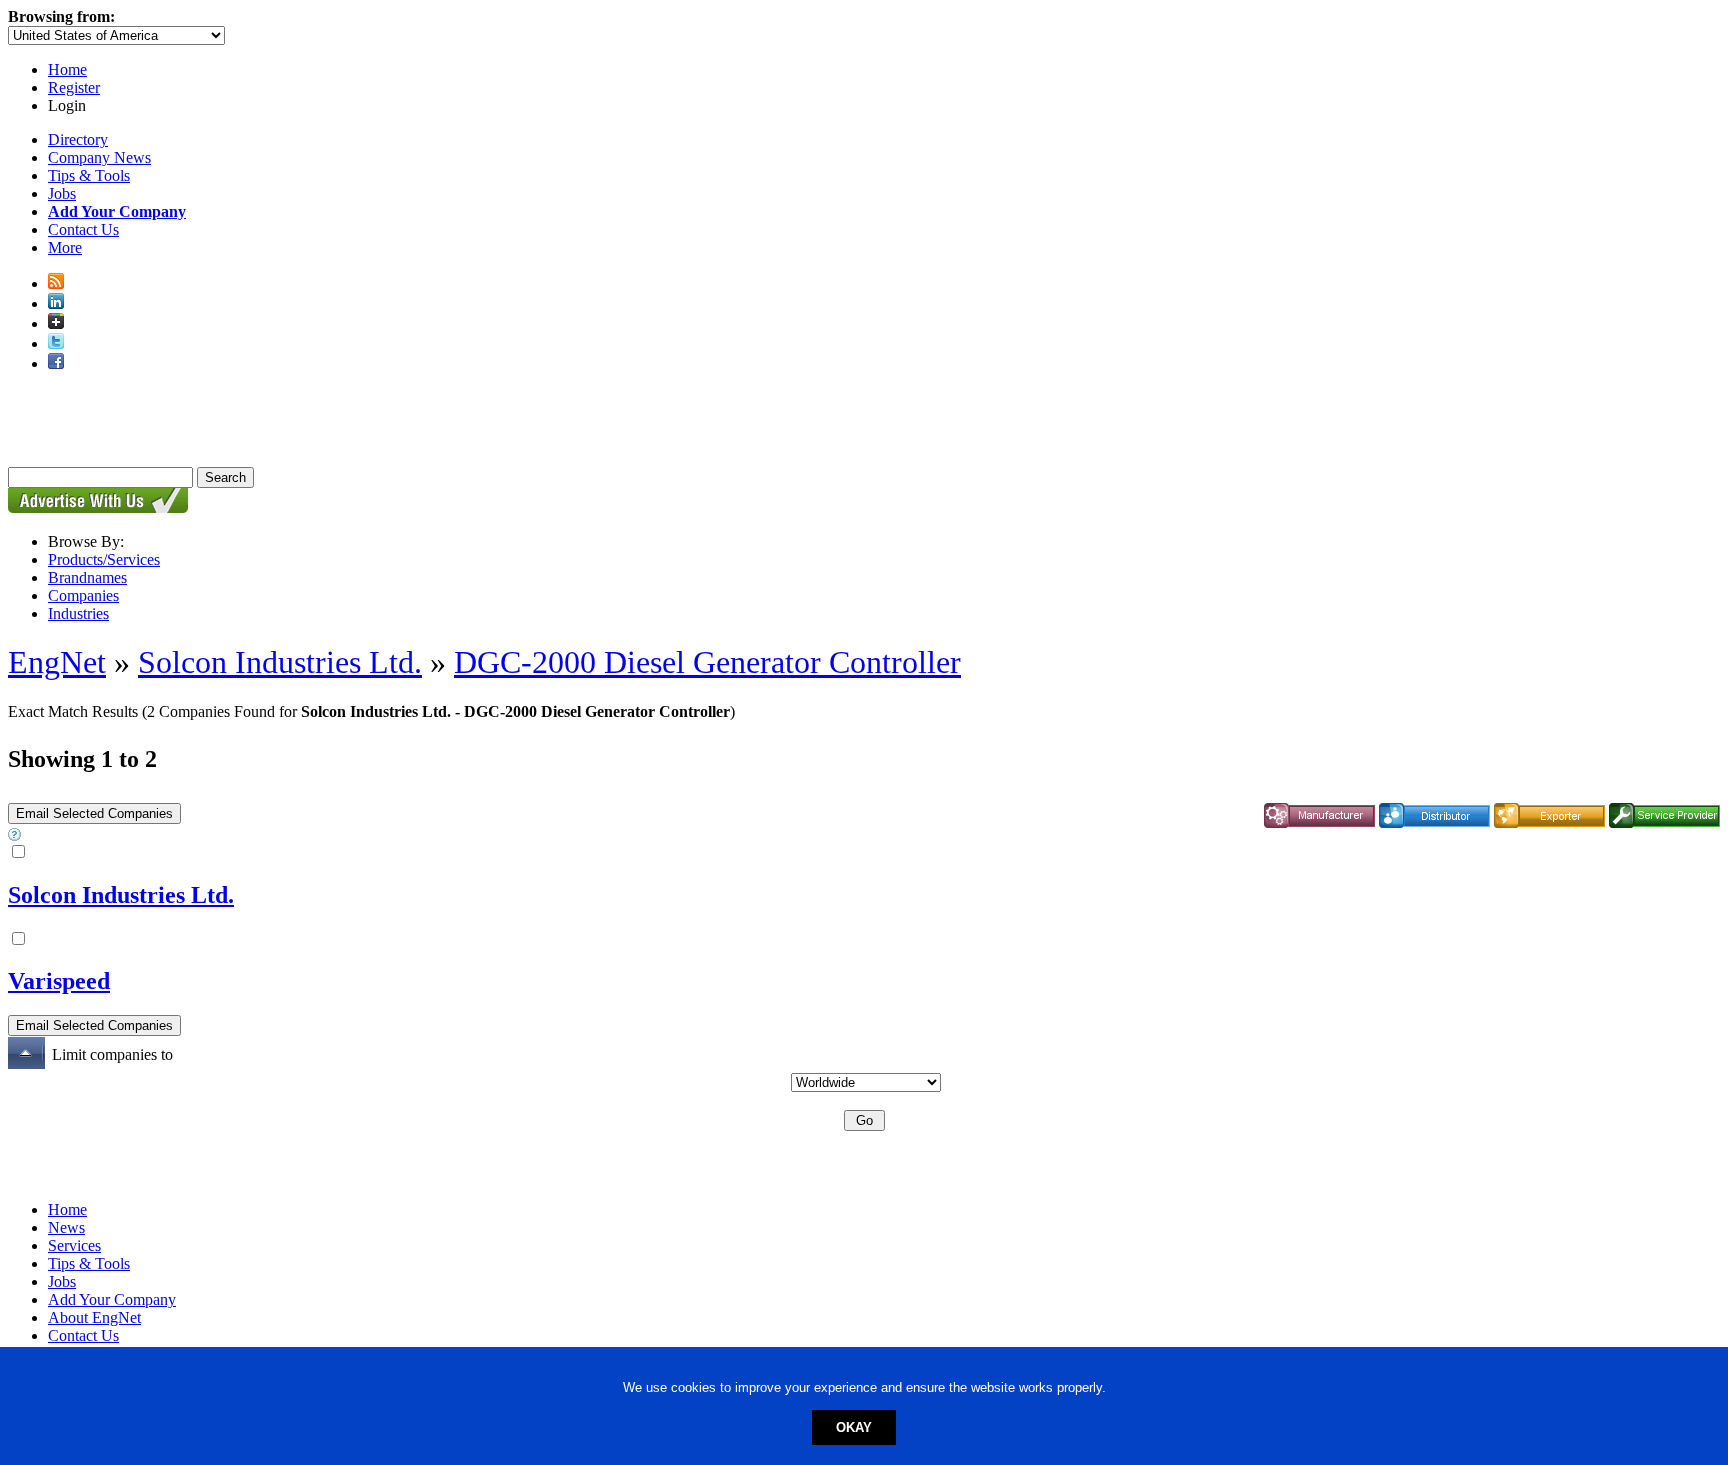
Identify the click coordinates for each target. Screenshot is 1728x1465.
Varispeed (59, 981)
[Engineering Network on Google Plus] (56, 323)
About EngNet (94, 1317)
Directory (78, 139)
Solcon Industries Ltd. (280, 662)
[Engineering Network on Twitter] (56, 343)
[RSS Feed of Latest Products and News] (56, 283)
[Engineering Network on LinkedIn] (56, 303)
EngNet (57, 662)
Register (74, 87)
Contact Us (83, 229)
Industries (78, 613)
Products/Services (104, 559)
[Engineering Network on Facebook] (56, 363)
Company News (99, 157)
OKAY (854, 1427)
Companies (83, 595)
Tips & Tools (89, 175)
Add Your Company (112, 1299)
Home (67, 69)
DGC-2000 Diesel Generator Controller (707, 662)
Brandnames (87, 577)
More (65, 247)
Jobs (62, 193)
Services (74, 1245)
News (66, 1227)
